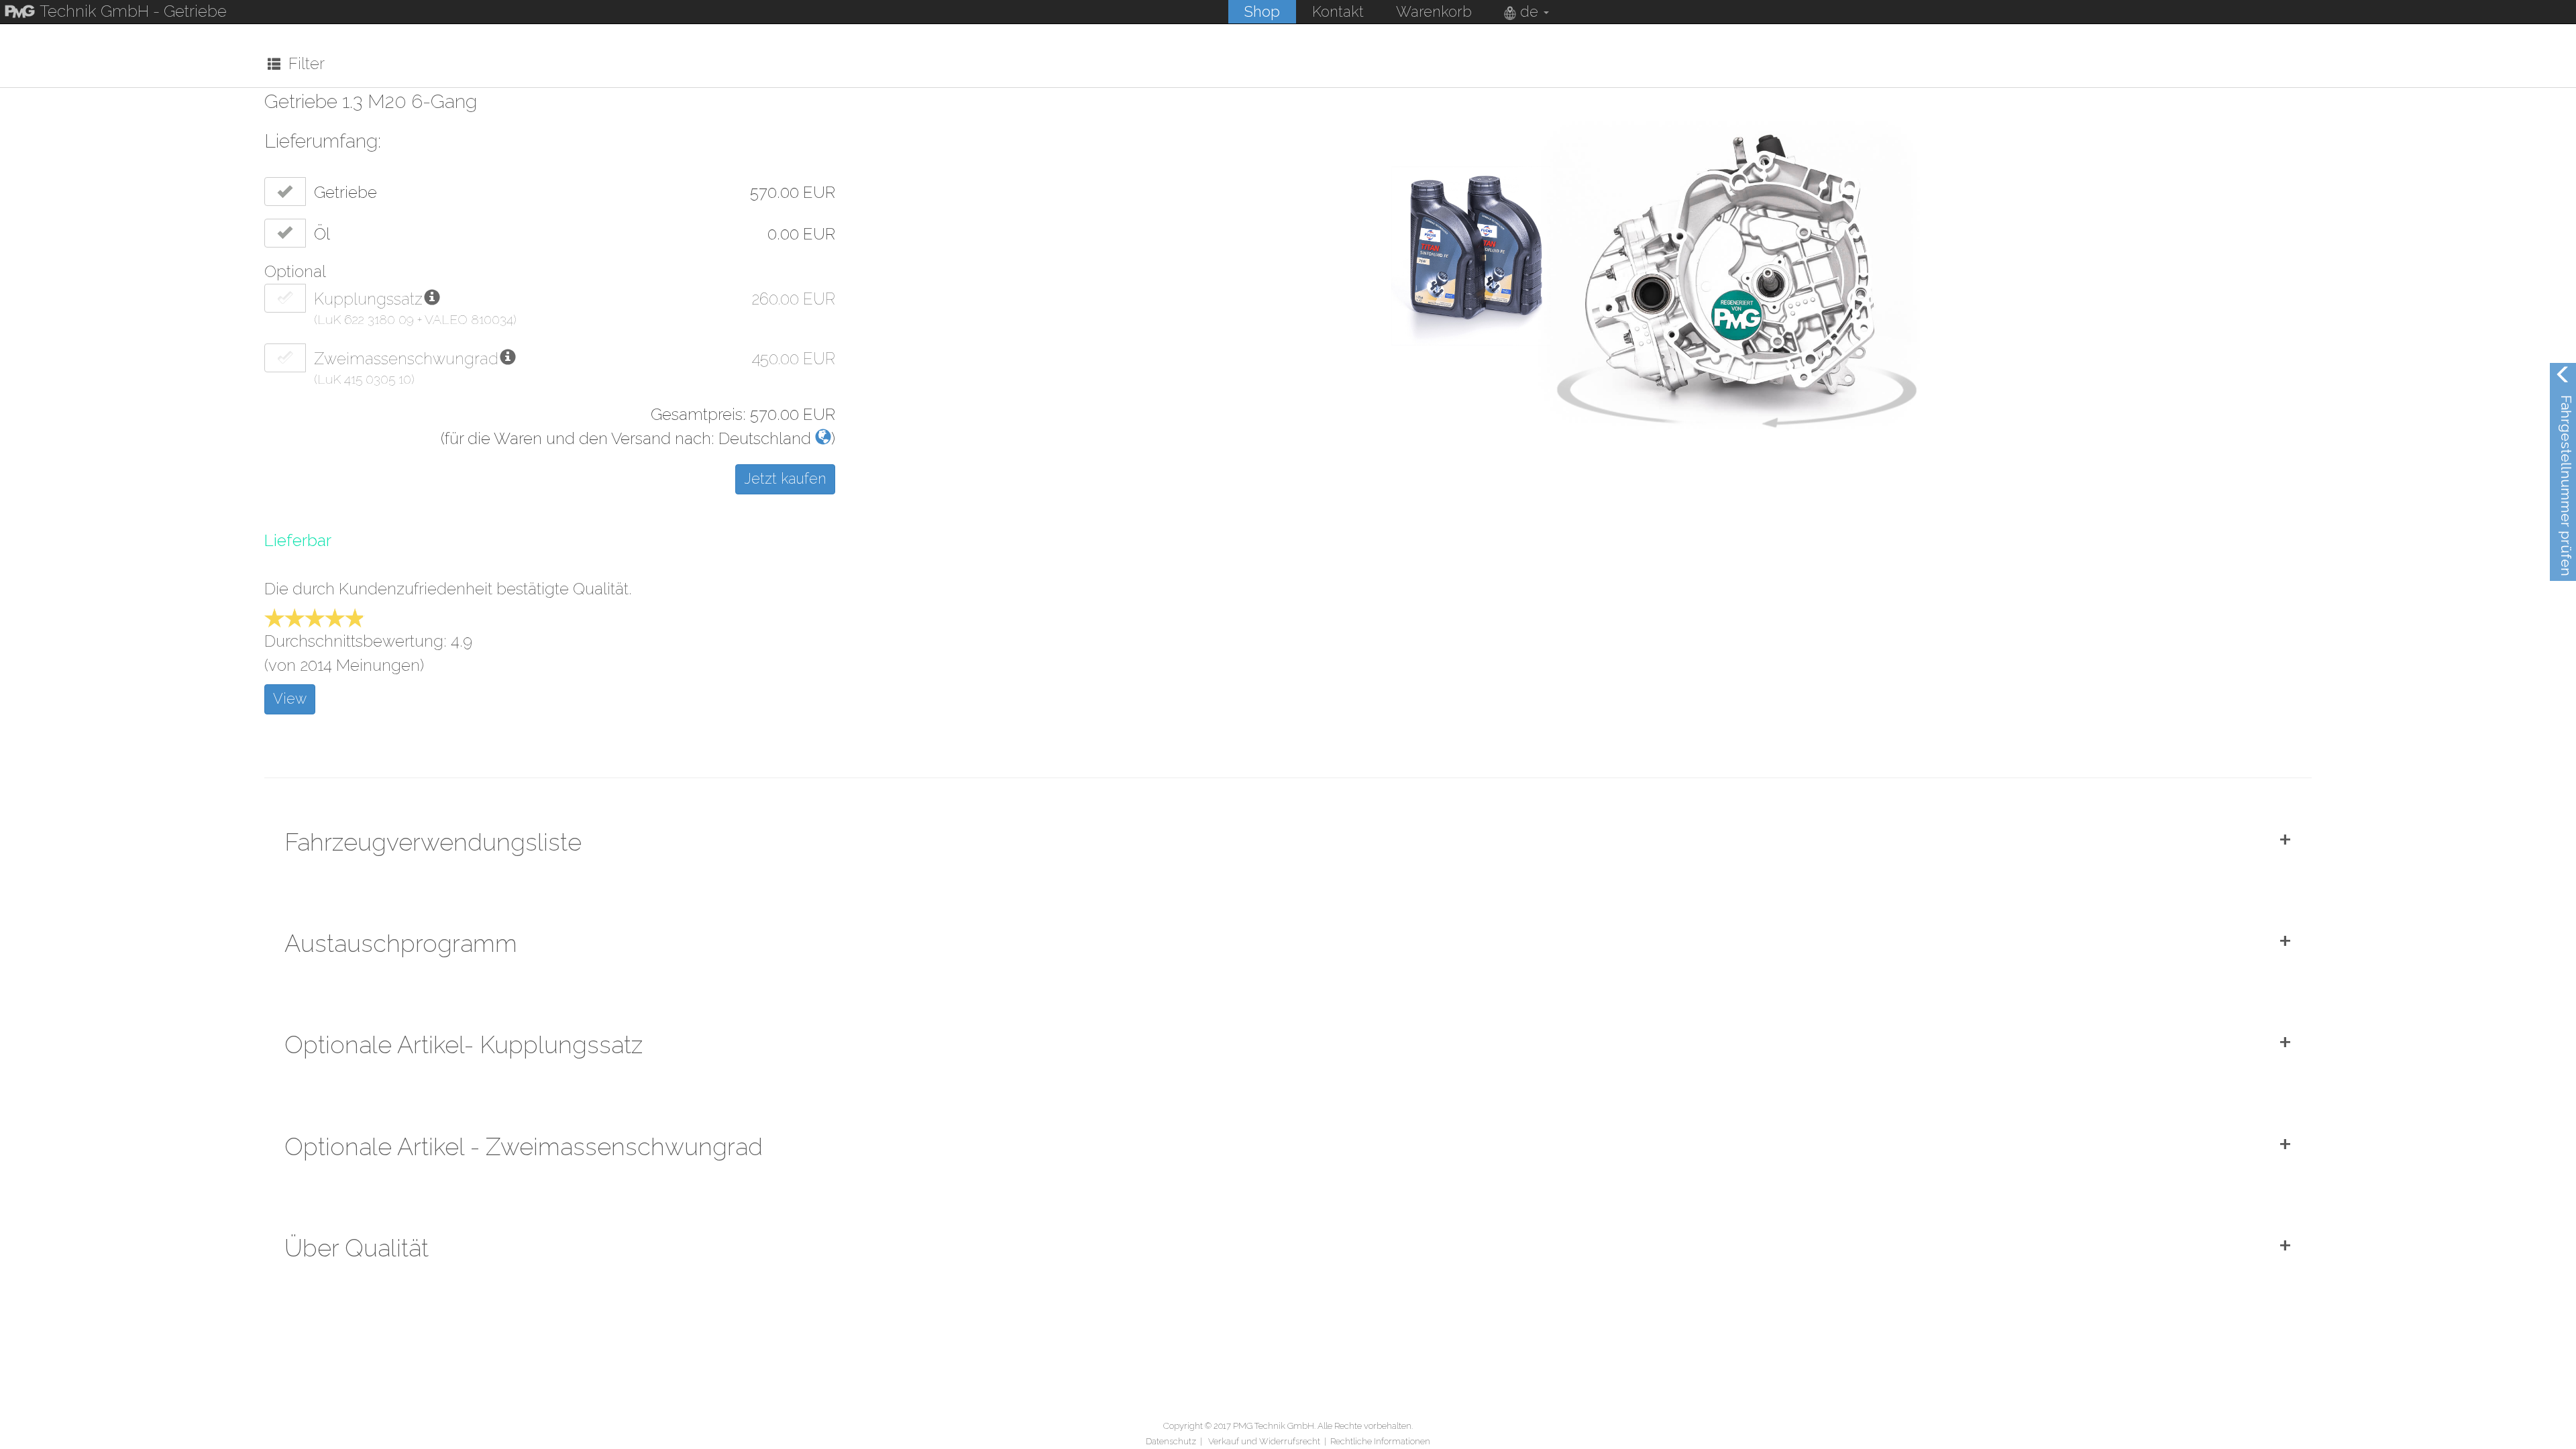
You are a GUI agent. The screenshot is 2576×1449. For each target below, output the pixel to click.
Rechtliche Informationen (1380, 1441)
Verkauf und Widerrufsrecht (1264, 1441)
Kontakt (1338, 11)
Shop (1262, 11)
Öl (322, 234)
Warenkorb (1434, 11)
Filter (303, 63)
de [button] (1529, 11)
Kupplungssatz (368, 299)
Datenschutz (1171, 1441)
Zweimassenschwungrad (406, 359)
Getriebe (345, 192)
